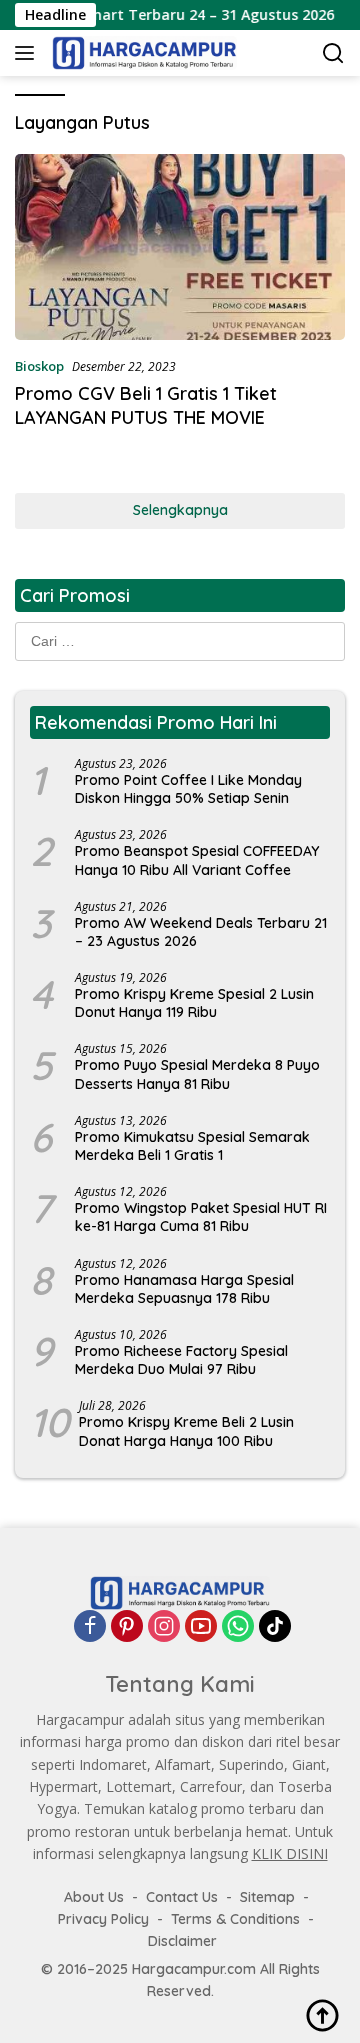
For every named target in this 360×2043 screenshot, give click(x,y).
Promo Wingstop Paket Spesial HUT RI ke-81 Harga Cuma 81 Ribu (201, 1217)
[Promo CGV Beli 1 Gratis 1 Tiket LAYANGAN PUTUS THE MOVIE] (180, 247)
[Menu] (28, 53)
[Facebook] (90, 1626)
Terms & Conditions (235, 1919)
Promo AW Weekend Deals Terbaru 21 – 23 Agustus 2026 (201, 932)
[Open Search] (333, 53)
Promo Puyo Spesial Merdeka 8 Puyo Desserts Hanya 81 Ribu (197, 1074)
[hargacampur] (142, 53)
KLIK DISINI (290, 1853)
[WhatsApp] (238, 1626)
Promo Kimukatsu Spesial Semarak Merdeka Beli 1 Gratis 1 (192, 1146)
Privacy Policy (103, 1919)
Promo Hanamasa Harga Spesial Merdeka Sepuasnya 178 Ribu (184, 1289)
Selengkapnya (180, 510)
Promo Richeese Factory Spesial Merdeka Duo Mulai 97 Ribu (181, 1360)
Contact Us (182, 1897)
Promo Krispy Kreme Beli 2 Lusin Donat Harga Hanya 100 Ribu (186, 1431)
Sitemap (267, 1897)
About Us (94, 1897)
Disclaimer (182, 1941)
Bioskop (39, 366)
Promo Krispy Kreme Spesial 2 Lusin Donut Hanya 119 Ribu (194, 1003)
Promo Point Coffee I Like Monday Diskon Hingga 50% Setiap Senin (188, 789)
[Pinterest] (127, 1626)
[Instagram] (164, 1626)
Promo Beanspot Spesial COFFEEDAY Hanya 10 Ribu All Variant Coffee (197, 860)
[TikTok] (275, 1626)
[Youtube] (201, 1626)
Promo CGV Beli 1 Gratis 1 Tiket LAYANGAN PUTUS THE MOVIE (146, 405)
